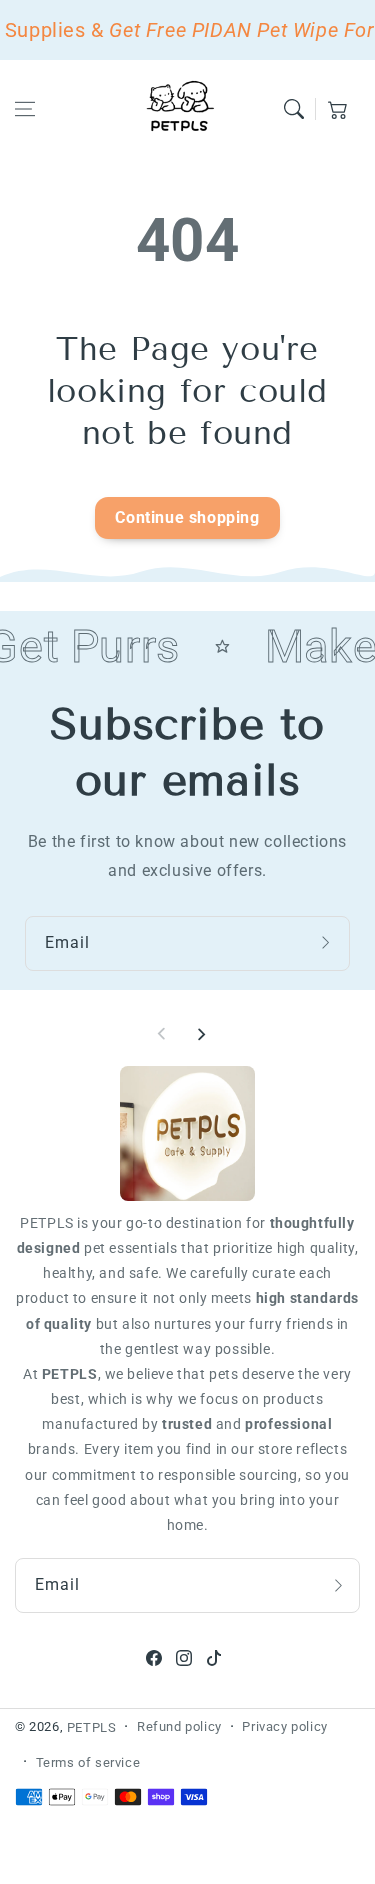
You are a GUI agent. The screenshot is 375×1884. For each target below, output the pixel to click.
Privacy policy (284, 1726)
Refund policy (179, 1726)
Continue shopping (187, 517)
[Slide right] (201, 1034)
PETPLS (92, 1727)
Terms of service (88, 1762)
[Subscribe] (328, 943)
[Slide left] (162, 1034)
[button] (25, 109)
